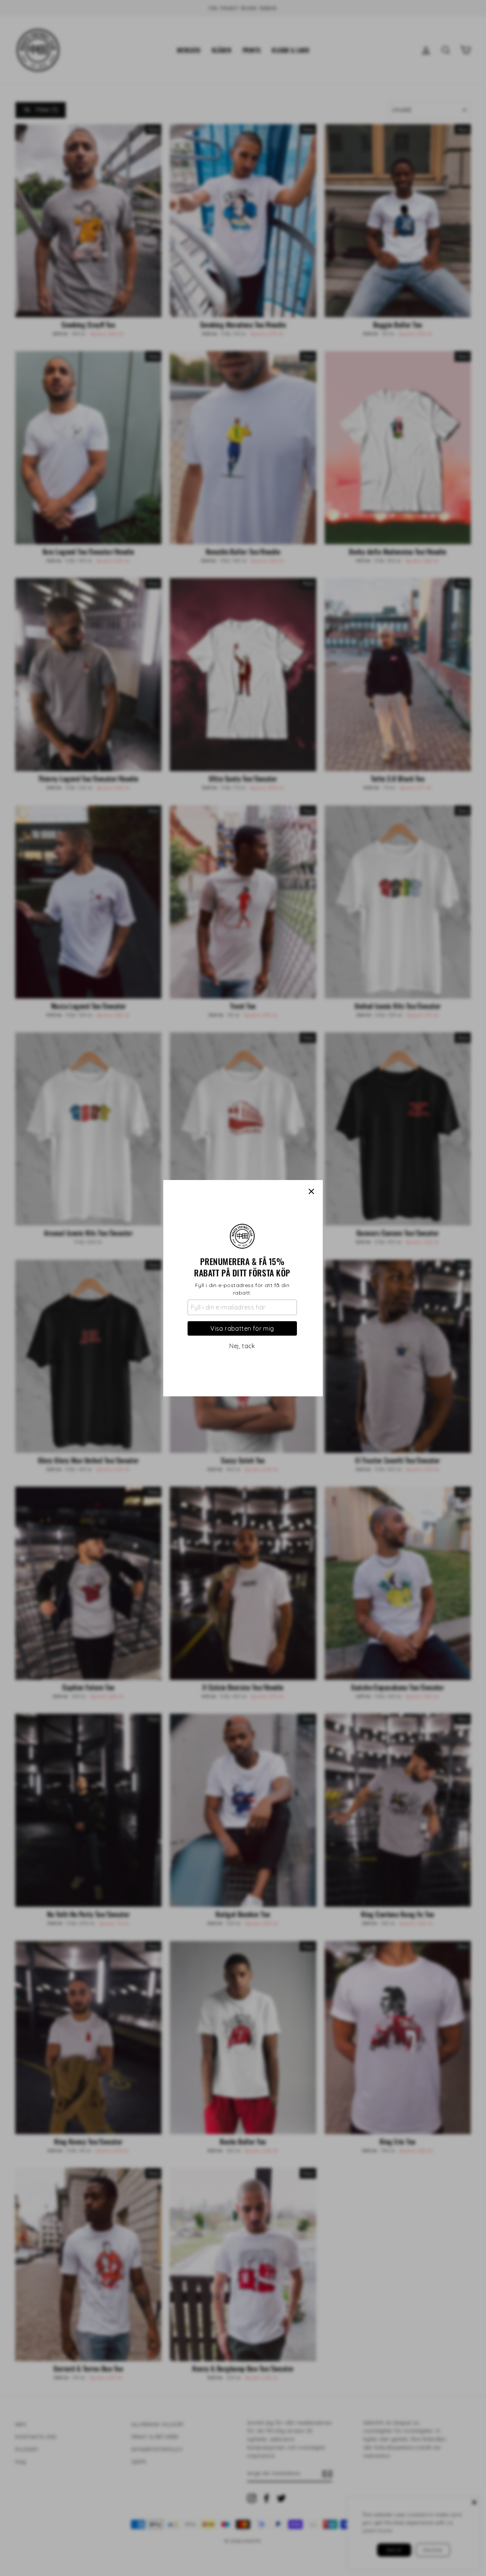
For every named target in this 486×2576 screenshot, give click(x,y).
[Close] (311, 1191)
